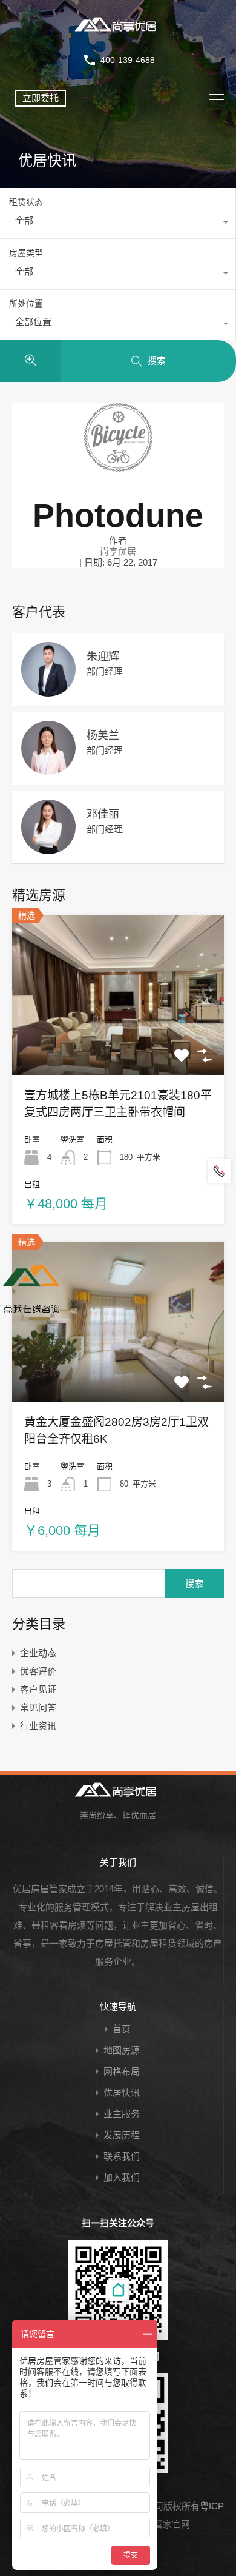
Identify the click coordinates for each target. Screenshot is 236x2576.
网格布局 (122, 2071)
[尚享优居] (118, 33)
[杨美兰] (48, 769)
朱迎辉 (103, 657)
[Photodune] (118, 466)
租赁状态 (26, 202)
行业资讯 (38, 1726)
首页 (122, 2029)
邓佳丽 (103, 814)
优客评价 (38, 1671)
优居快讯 (122, 2093)
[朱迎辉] (48, 691)
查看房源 (118, 1043)
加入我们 (122, 2177)
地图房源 (122, 2050)
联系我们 (122, 2156)
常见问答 (38, 1708)
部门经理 (105, 671)
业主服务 (122, 2114)
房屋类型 (26, 253)
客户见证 (38, 1689)
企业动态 (38, 1653)
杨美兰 (103, 735)
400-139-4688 (128, 60)
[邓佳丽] (48, 848)
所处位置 (26, 304)
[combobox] (118, 224)
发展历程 (122, 2135)
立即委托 (41, 98)
